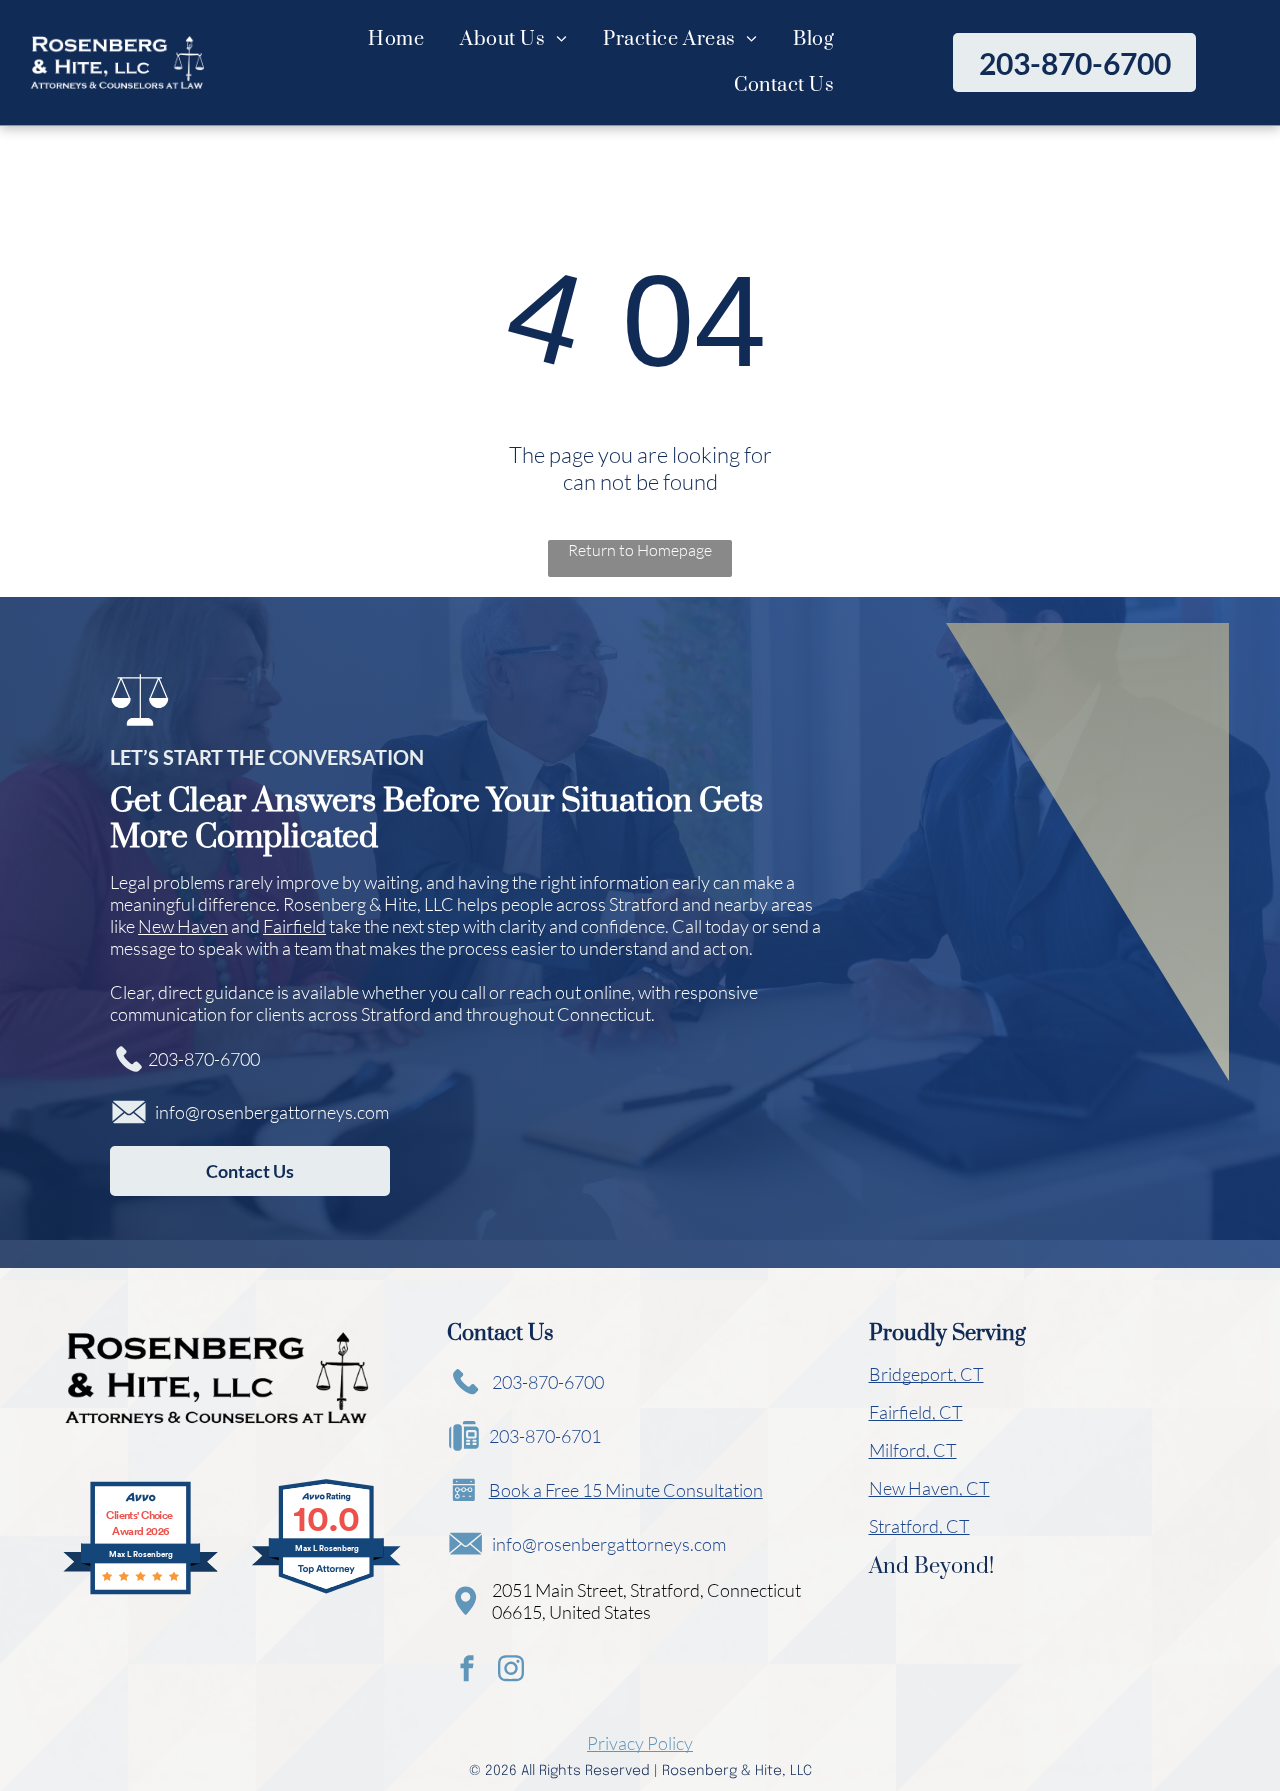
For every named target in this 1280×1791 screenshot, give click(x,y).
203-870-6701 (545, 1436)
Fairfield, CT (916, 1412)
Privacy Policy (640, 1743)
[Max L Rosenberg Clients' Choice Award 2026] (140, 1591)
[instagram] (511, 1671)
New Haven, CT (929, 1488)
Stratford (644, 904)
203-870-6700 (204, 1059)
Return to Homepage (640, 550)
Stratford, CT (919, 1526)
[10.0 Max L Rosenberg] (327, 1591)
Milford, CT (913, 1450)
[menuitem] (396, 39)
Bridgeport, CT (926, 1374)
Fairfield (294, 926)
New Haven (183, 926)
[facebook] (467, 1671)
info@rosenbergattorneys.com (272, 1112)
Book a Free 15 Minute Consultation (626, 1490)
